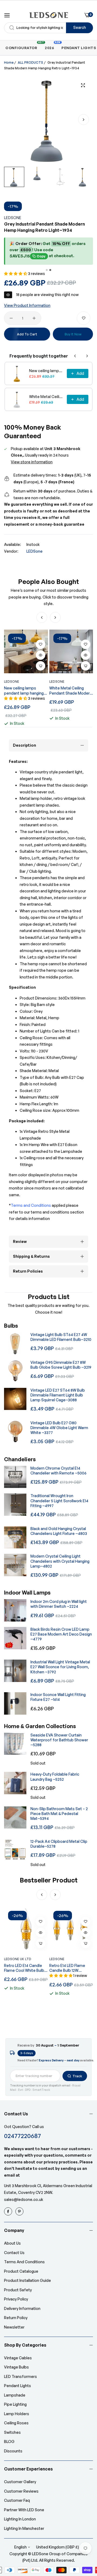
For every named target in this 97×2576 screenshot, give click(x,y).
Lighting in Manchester (24, 2528)
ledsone (57, 1959)
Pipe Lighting (15, 2404)
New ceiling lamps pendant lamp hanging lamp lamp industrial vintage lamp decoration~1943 (46, 371)
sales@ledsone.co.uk (24, 2199)
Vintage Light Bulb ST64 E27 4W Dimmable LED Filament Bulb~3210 (61, 1337)
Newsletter (14, 2327)
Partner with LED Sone (24, 2510)
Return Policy (16, 2318)
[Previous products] (75, 356)
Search (80, 27)
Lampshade (15, 2395)
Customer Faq (17, 2500)
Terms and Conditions (24, 2262)
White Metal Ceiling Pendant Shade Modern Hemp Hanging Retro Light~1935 (46, 397)
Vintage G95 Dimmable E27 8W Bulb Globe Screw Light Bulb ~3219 (61, 1365)
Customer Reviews (21, 2491)
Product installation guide (27, 2280)
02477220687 (22, 2136)
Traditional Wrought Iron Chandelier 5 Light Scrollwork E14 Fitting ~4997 (59, 1501)
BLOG (9, 2441)
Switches (12, 2432)
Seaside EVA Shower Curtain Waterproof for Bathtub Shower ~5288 (59, 1740)
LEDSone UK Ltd (18, 1959)
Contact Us (14, 2253)
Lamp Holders (17, 2414)
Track (77, 2076)
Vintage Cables (18, 2358)
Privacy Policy (16, 2299)
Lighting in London (20, 2519)
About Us (12, 2243)
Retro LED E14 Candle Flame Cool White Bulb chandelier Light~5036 (24, 1968)
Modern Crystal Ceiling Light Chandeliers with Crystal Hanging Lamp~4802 (60, 1561)
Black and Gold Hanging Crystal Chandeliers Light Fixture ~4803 (59, 1531)
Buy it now (73, 334)
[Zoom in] (83, 85)
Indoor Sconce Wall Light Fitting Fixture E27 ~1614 (58, 1697)
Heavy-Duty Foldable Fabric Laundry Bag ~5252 (55, 1777)
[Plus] (34, 318)
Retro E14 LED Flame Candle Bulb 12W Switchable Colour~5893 (67, 1968)
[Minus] (11, 318)
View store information (32, 462)
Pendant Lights (18, 2386)
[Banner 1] (47, 270)
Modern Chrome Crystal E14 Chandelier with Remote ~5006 (58, 1471)
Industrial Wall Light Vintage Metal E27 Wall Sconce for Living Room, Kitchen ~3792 (60, 1667)
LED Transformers (20, 2376)
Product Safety (18, 2290)
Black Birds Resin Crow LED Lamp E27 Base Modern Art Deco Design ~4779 (61, 1634)
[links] (9, 2211)
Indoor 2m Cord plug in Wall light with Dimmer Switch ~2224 (59, 1604)
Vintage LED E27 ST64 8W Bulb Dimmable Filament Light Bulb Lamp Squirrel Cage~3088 (58, 1395)
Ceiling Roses (16, 2423)
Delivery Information (22, 2308)
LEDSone (13, 218)
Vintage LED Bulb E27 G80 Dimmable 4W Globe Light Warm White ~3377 (59, 1428)
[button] (84, 120)
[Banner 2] (50, 270)
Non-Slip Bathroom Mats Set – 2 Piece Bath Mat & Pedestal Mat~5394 (59, 1814)
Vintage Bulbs (16, 2367)
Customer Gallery (20, 2482)
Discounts (13, 2451)
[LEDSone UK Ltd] (49, 15)
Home (9, 62)
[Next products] (87, 356)
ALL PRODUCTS (30, 62)
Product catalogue (21, 2271)
